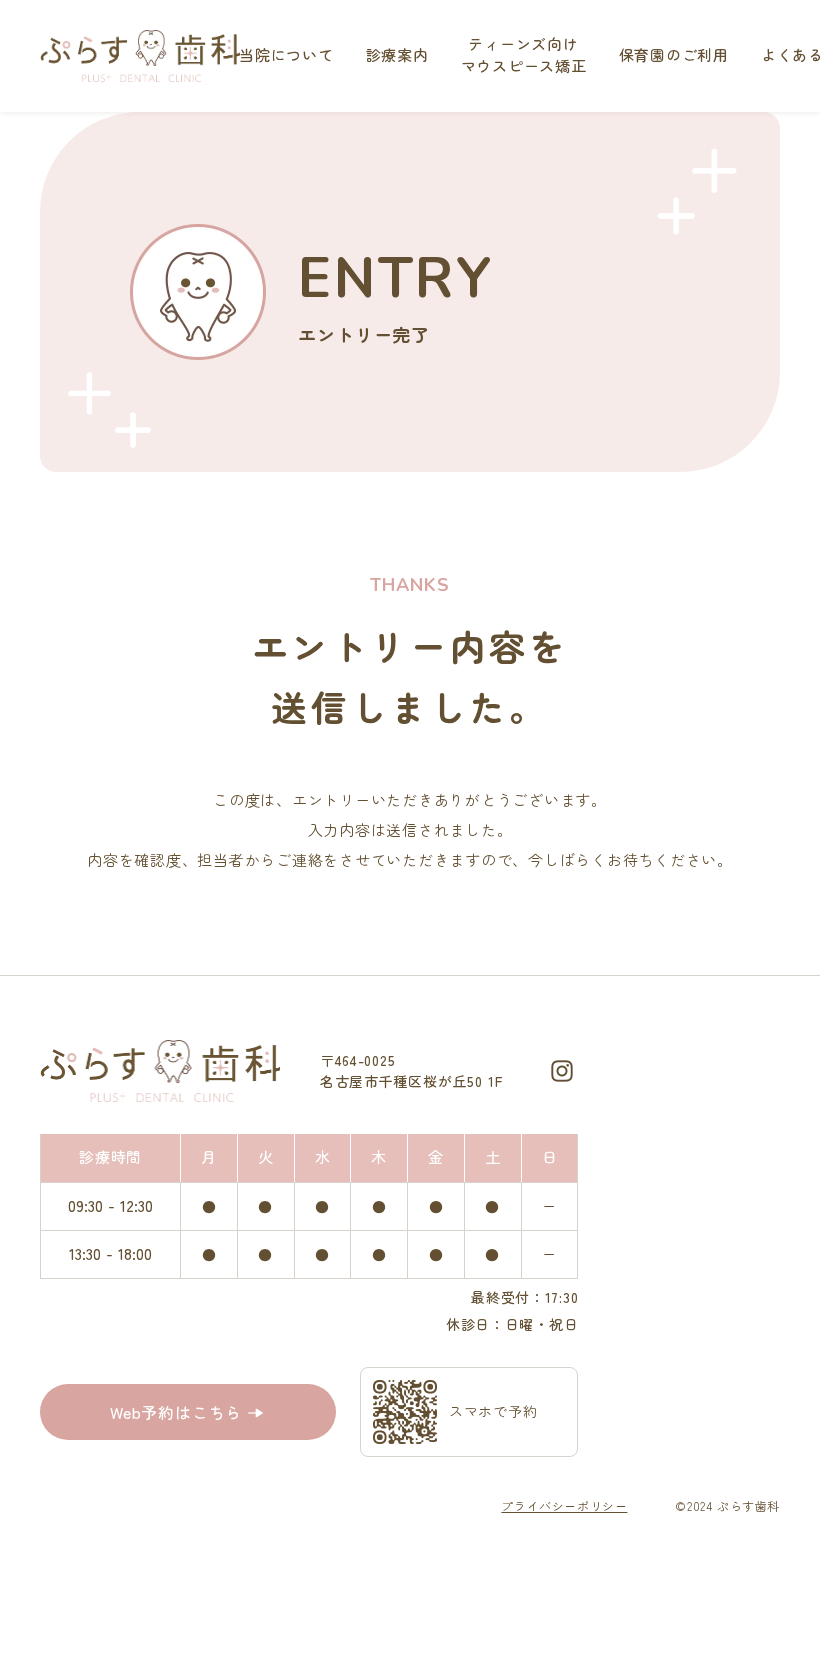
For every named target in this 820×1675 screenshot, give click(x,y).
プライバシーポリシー (564, 1505)
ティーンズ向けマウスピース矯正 (524, 55)
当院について (286, 54)
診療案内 (397, 54)
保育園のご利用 (674, 54)
